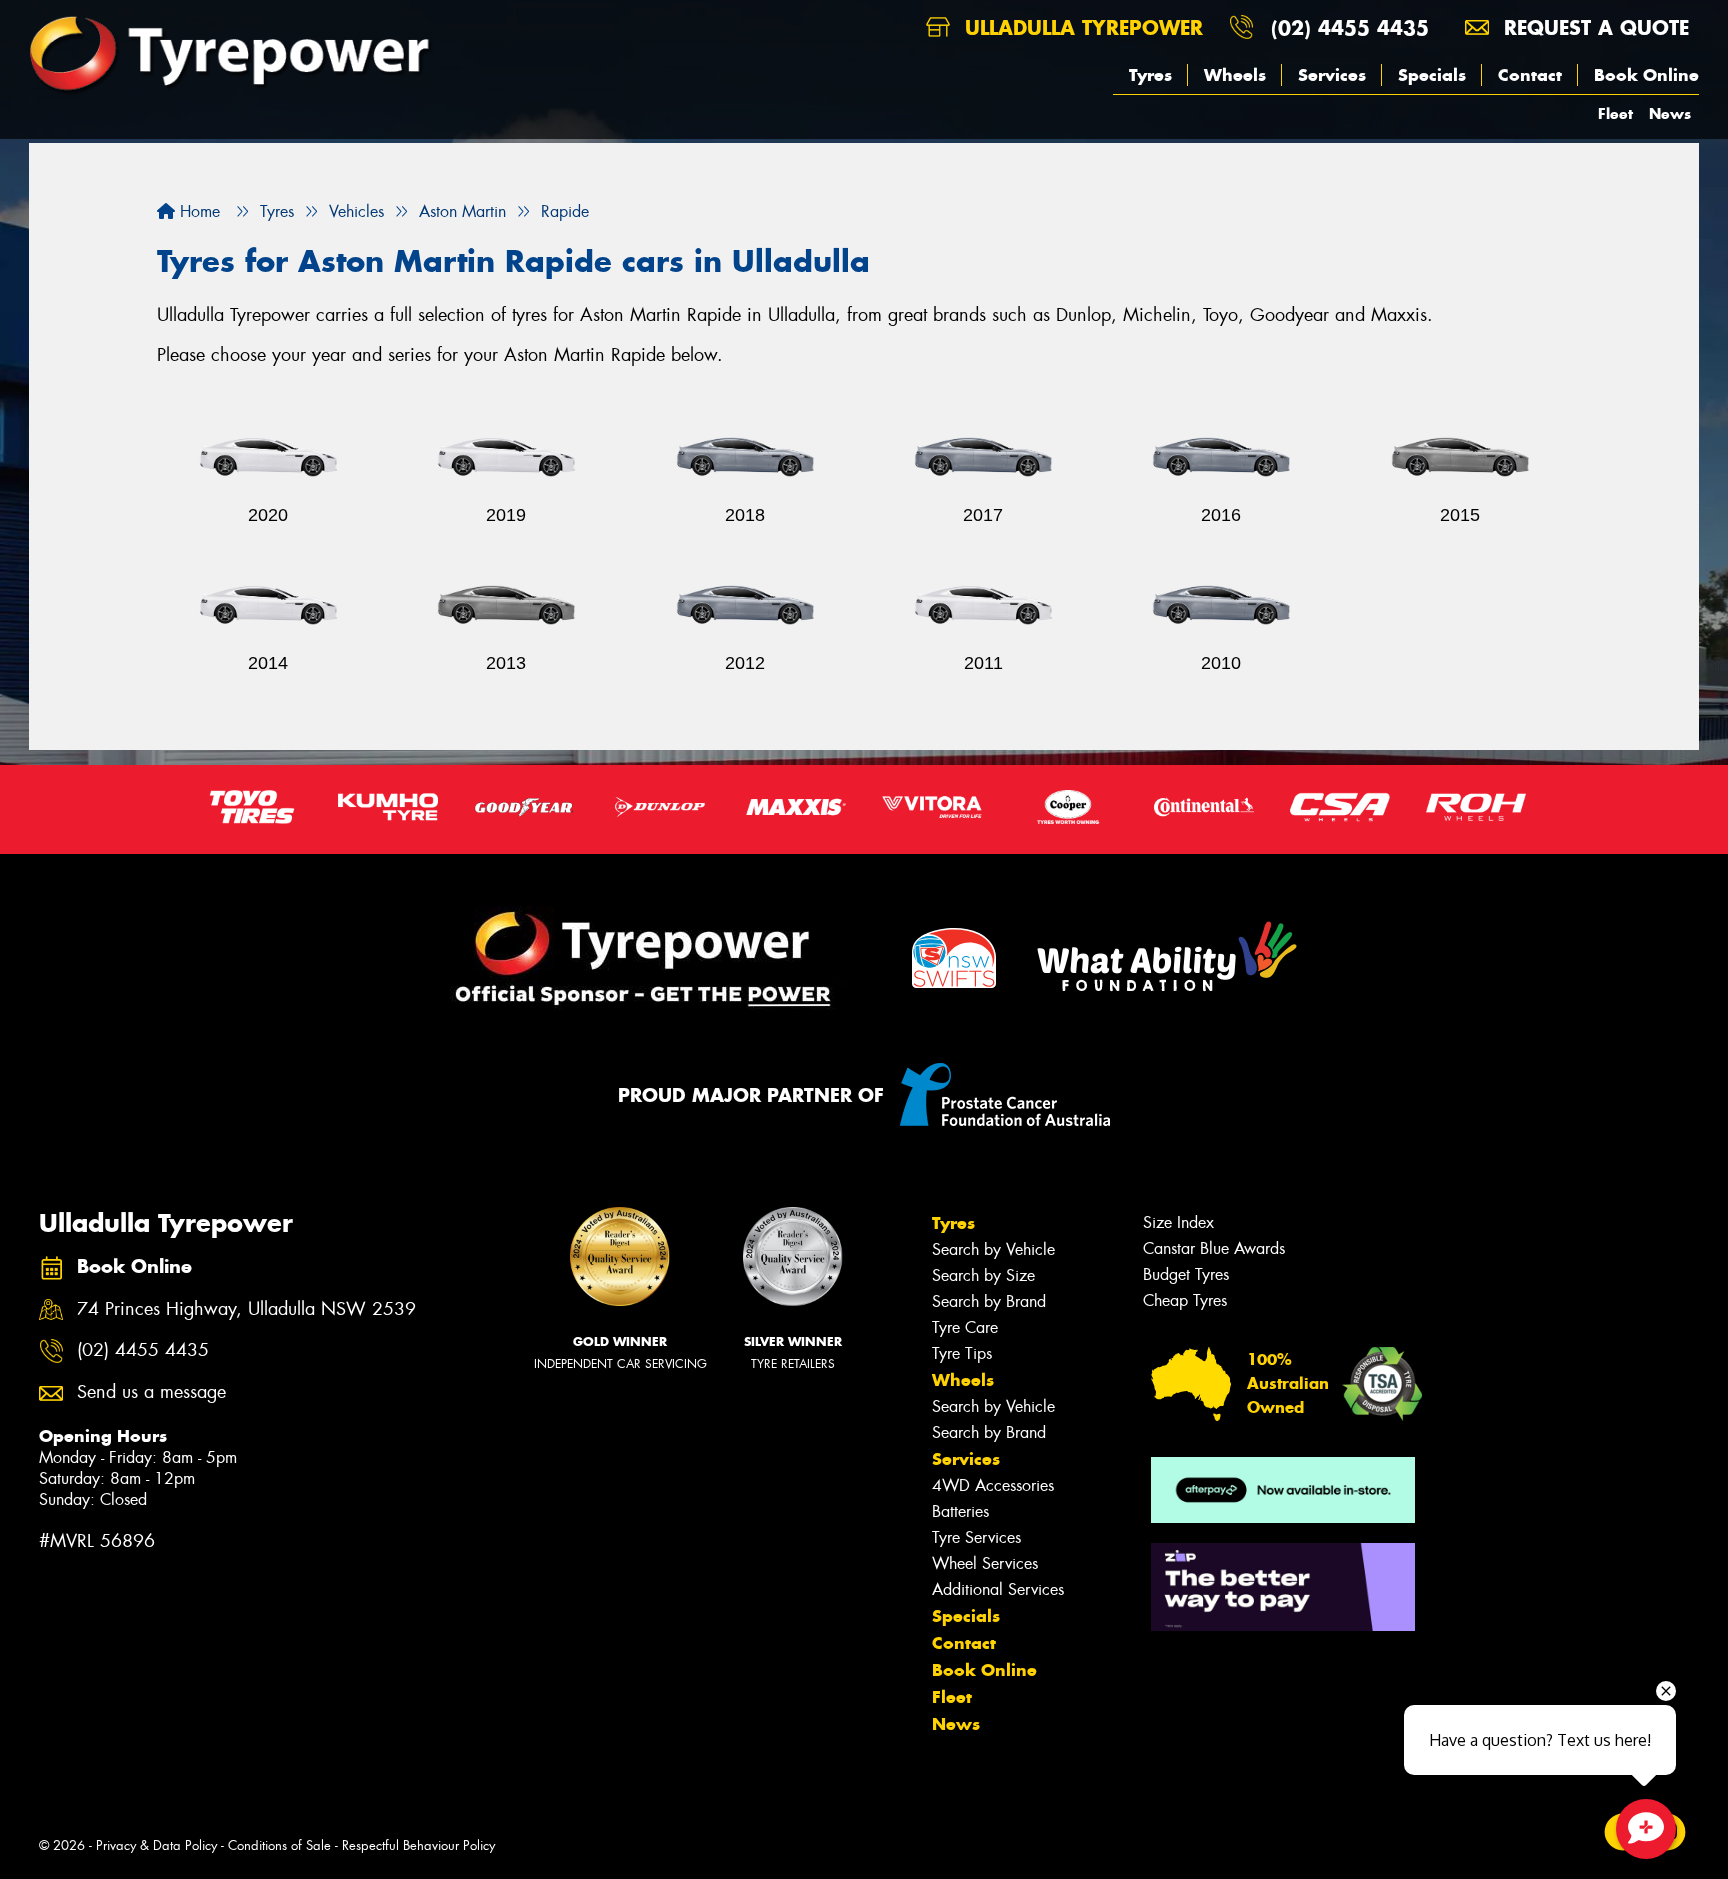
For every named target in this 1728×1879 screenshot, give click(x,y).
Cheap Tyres (1185, 1300)
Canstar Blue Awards (1214, 1248)
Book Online (1646, 75)
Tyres (1150, 75)
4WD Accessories (993, 1485)
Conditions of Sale (279, 1845)
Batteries (960, 1511)
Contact (1530, 75)
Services (1332, 75)
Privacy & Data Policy (156, 1845)
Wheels (1235, 75)
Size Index (1178, 1222)
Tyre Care (965, 1327)
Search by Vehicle (993, 1249)
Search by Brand (989, 1301)
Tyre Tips (962, 1353)
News (1670, 113)
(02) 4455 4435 (1350, 27)
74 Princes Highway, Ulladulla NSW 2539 (246, 1309)
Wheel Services (985, 1563)
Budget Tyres (1186, 1274)
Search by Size (983, 1275)
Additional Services (998, 1589)
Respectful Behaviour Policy (418, 1845)
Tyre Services (976, 1537)
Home (197, 211)
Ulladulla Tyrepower (1080, 27)
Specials (1432, 75)
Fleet (1615, 113)
